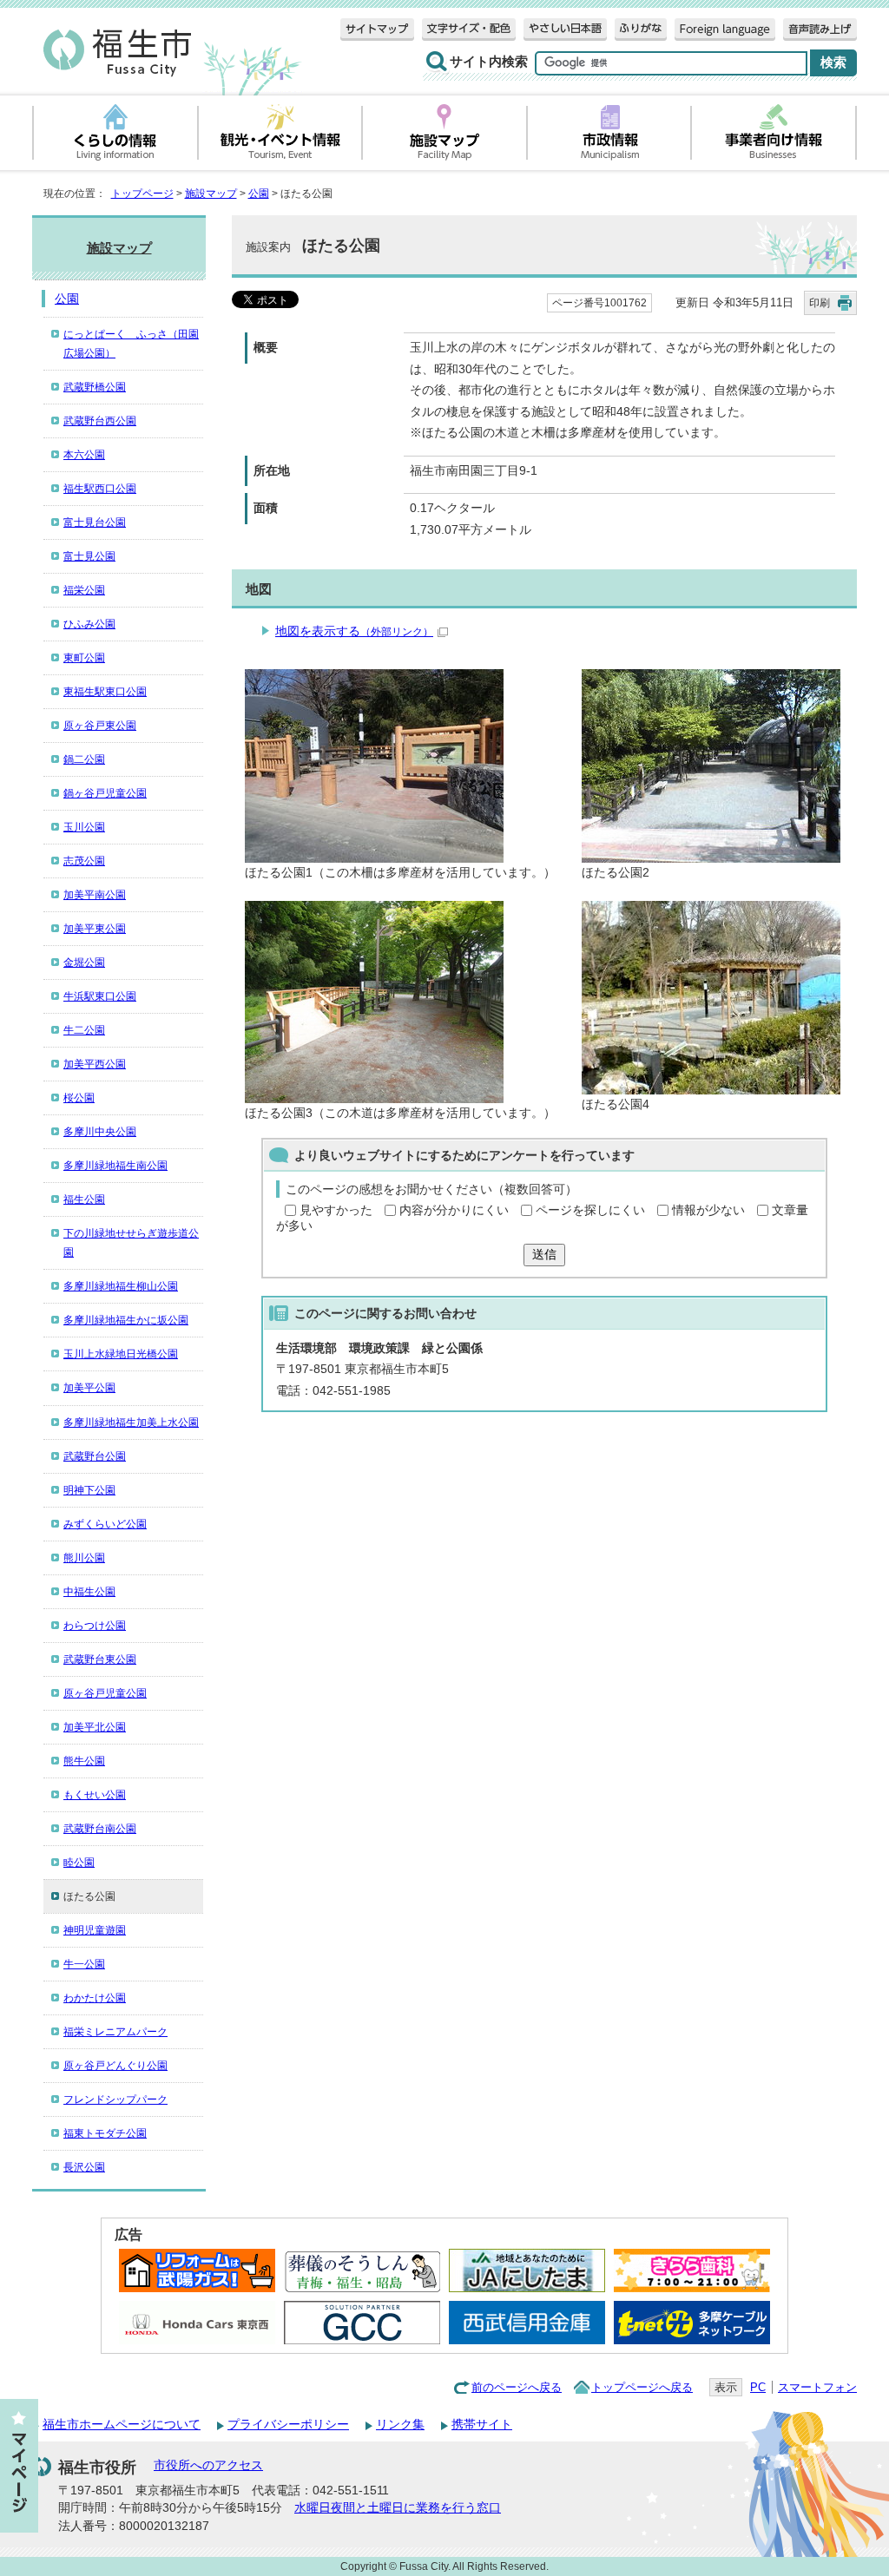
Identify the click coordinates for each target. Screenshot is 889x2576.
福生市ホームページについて (122, 2425)
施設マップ (211, 194)
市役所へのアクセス (208, 2465)
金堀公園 (84, 963)
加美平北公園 (95, 1727)
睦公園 (79, 1863)
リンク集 (400, 2425)
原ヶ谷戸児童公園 (105, 1693)
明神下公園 (89, 1490)
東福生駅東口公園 (105, 692)
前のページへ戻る (517, 2387)
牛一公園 (84, 1964)
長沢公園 (84, 2167)
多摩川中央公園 (100, 1132)
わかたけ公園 (95, 1998)
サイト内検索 (489, 62)
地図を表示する (354, 631)
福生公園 (84, 1199)
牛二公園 (84, 1030)
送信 (544, 1255)
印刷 (820, 303)
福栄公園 (84, 590)
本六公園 (84, 455)
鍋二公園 (84, 759)
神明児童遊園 (95, 1930)
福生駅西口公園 (100, 489)
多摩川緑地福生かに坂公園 (126, 1320)
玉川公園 (84, 827)
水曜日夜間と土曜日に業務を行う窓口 (398, 2508)
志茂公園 (84, 861)
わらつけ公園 (95, 1626)
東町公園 (84, 658)
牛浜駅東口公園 (100, 996)
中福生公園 (89, 1592)
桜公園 (79, 1098)
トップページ (142, 194)
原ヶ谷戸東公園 (100, 726)
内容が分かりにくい (454, 1210)
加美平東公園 (95, 929)
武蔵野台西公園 (100, 421)
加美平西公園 (95, 1064)
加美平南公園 (95, 895)
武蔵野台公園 (95, 1456)
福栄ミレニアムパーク (115, 2032)
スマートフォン (817, 2387)
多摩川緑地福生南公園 (115, 1166)
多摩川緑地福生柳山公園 (121, 1286)
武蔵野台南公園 (100, 1829)
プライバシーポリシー (288, 2425)
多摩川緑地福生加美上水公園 (131, 1423)
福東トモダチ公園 (105, 2133)
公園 (259, 194)
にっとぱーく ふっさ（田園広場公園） (131, 344)
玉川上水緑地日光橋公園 (121, 1354)
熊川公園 (84, 1558)
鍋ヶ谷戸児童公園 (105, 793)
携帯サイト (482, 2425)
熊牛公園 (84, 1761)
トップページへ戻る (642, 2387)
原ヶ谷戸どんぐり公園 (115, 2066)
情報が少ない (708, 1210)
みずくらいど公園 (105, 1524)
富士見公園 (89, 556)
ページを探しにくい (590, 1210)
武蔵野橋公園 (95, 387)
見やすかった (336, 1210)
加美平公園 (89, 1388)
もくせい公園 (95, 1795)
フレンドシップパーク (115, 2100)
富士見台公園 (95, 522)
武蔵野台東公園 (100, 1659)
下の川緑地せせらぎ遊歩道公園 (131, 1243)
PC (758, 2387)
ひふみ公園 (89, 624)
